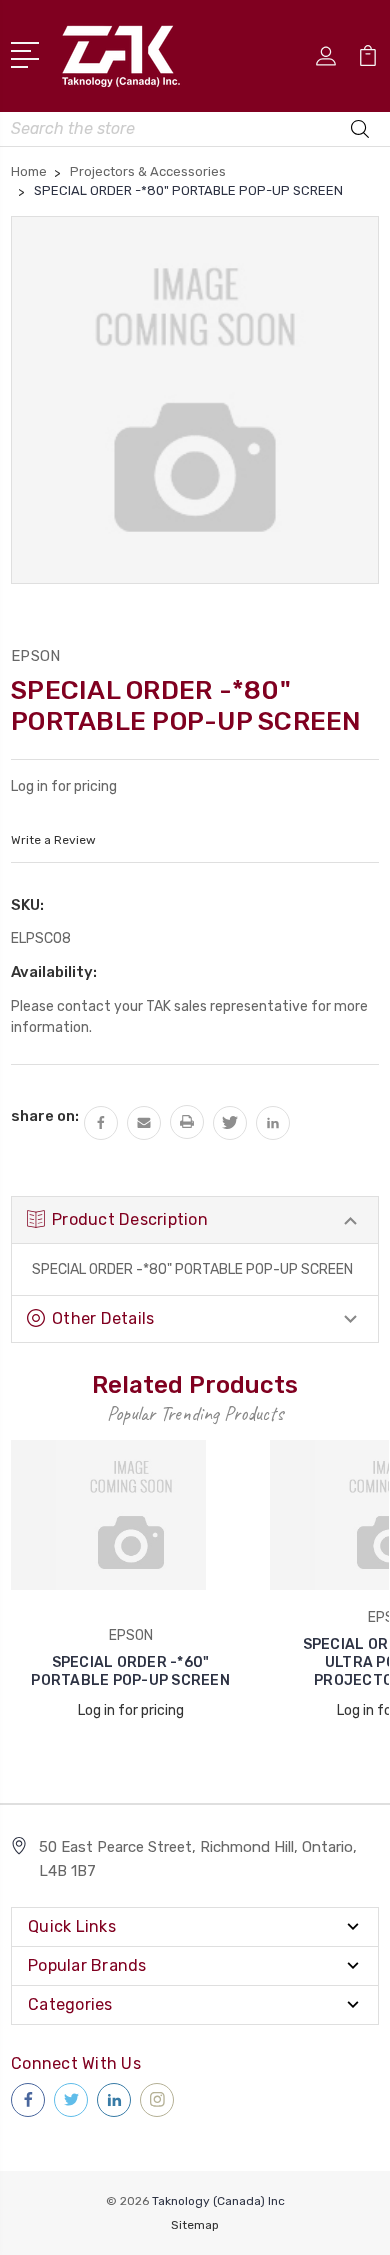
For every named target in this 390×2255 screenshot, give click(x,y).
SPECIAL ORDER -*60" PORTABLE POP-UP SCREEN (130, 1671)
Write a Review (53, 840)
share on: (45, 1116)
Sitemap (195, 2225)
